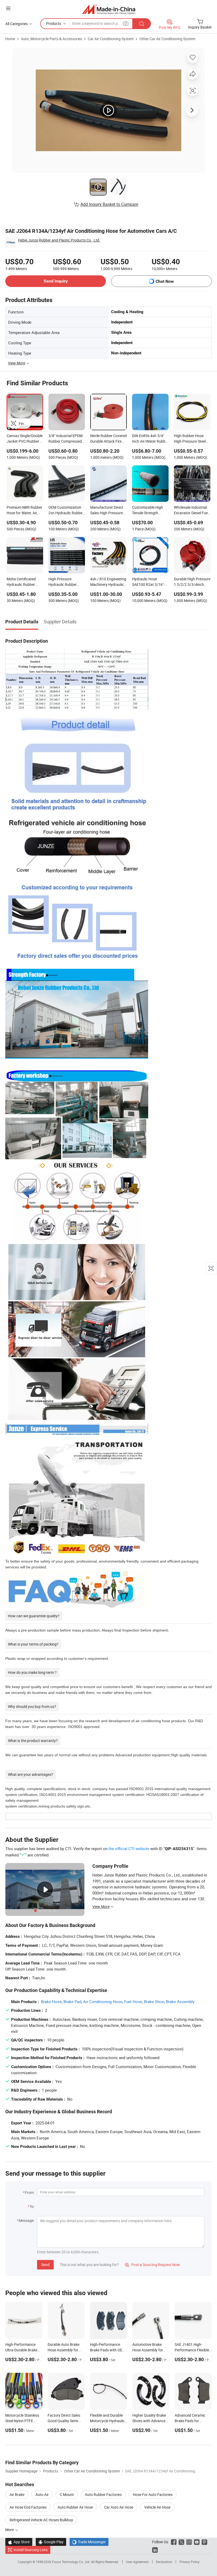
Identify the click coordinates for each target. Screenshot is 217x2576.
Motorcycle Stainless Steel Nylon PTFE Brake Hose (22, 2421)
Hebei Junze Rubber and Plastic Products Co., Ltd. (59, 240)
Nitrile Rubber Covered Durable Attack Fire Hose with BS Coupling (108, 439)
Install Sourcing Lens (31, 2550)
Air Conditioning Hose (103, 2002)
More (10, 2530)
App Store (19, 2542)
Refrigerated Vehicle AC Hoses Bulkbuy (41, 2520)
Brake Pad (72, 2002)
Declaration (164, 2562)
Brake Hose (51, 2002)
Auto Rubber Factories (103, 2494)
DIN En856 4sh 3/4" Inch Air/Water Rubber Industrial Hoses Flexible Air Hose (150, 439)
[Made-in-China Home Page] (109, 9)
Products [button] (54, 23)
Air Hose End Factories (28, 2507)
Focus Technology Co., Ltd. (72, 2562)
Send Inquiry (56, 281)
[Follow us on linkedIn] (155, 2550)
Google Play (51, 2542)
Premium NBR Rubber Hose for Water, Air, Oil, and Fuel (24, 511)
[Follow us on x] (181, 2542)
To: (32, 2206)
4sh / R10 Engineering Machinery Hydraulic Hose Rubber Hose (108, 582)
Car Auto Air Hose (119, 2507)
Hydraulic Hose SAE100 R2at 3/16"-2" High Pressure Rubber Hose (150, 582)
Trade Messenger (89, 2542)
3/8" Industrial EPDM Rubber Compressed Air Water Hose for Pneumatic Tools (65, 439)
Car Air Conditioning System (111, 39)
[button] (8, 8)
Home (10, 39)
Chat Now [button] (165, 281)
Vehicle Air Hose (157, 2507)
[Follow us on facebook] (174, 2542)
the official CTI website (129, 1848)
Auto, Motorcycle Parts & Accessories (51, 39)
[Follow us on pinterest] (204, 2542)
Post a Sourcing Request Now (152, 2265)
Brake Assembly (180, 2002)
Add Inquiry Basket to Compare (109, 204)
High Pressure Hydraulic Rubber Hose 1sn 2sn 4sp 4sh (66, 582)
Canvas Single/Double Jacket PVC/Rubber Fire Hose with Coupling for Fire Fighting (25, 439)
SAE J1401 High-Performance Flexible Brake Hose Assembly (192, 2350)
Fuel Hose (133, 2002)
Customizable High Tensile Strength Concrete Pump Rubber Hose (148, 511)
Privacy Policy (189, 2562)
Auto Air (42, 2494)
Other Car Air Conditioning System (167, 39)
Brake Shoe (154, 2002)
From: (30, 2192)
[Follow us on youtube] (197, 2542)
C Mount (67, 2494)
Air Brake (17, 2494)
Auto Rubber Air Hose (75, 2507)
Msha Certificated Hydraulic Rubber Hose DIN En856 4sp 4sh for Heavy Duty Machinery (23, 582)
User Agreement (137, 2562)
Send (45, 2265)
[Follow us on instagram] (189, 2542)
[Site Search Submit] (142, 24)
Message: (27, 2220)
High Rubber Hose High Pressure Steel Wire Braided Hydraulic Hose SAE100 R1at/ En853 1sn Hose (191, 439)
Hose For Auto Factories (153, 2494)
